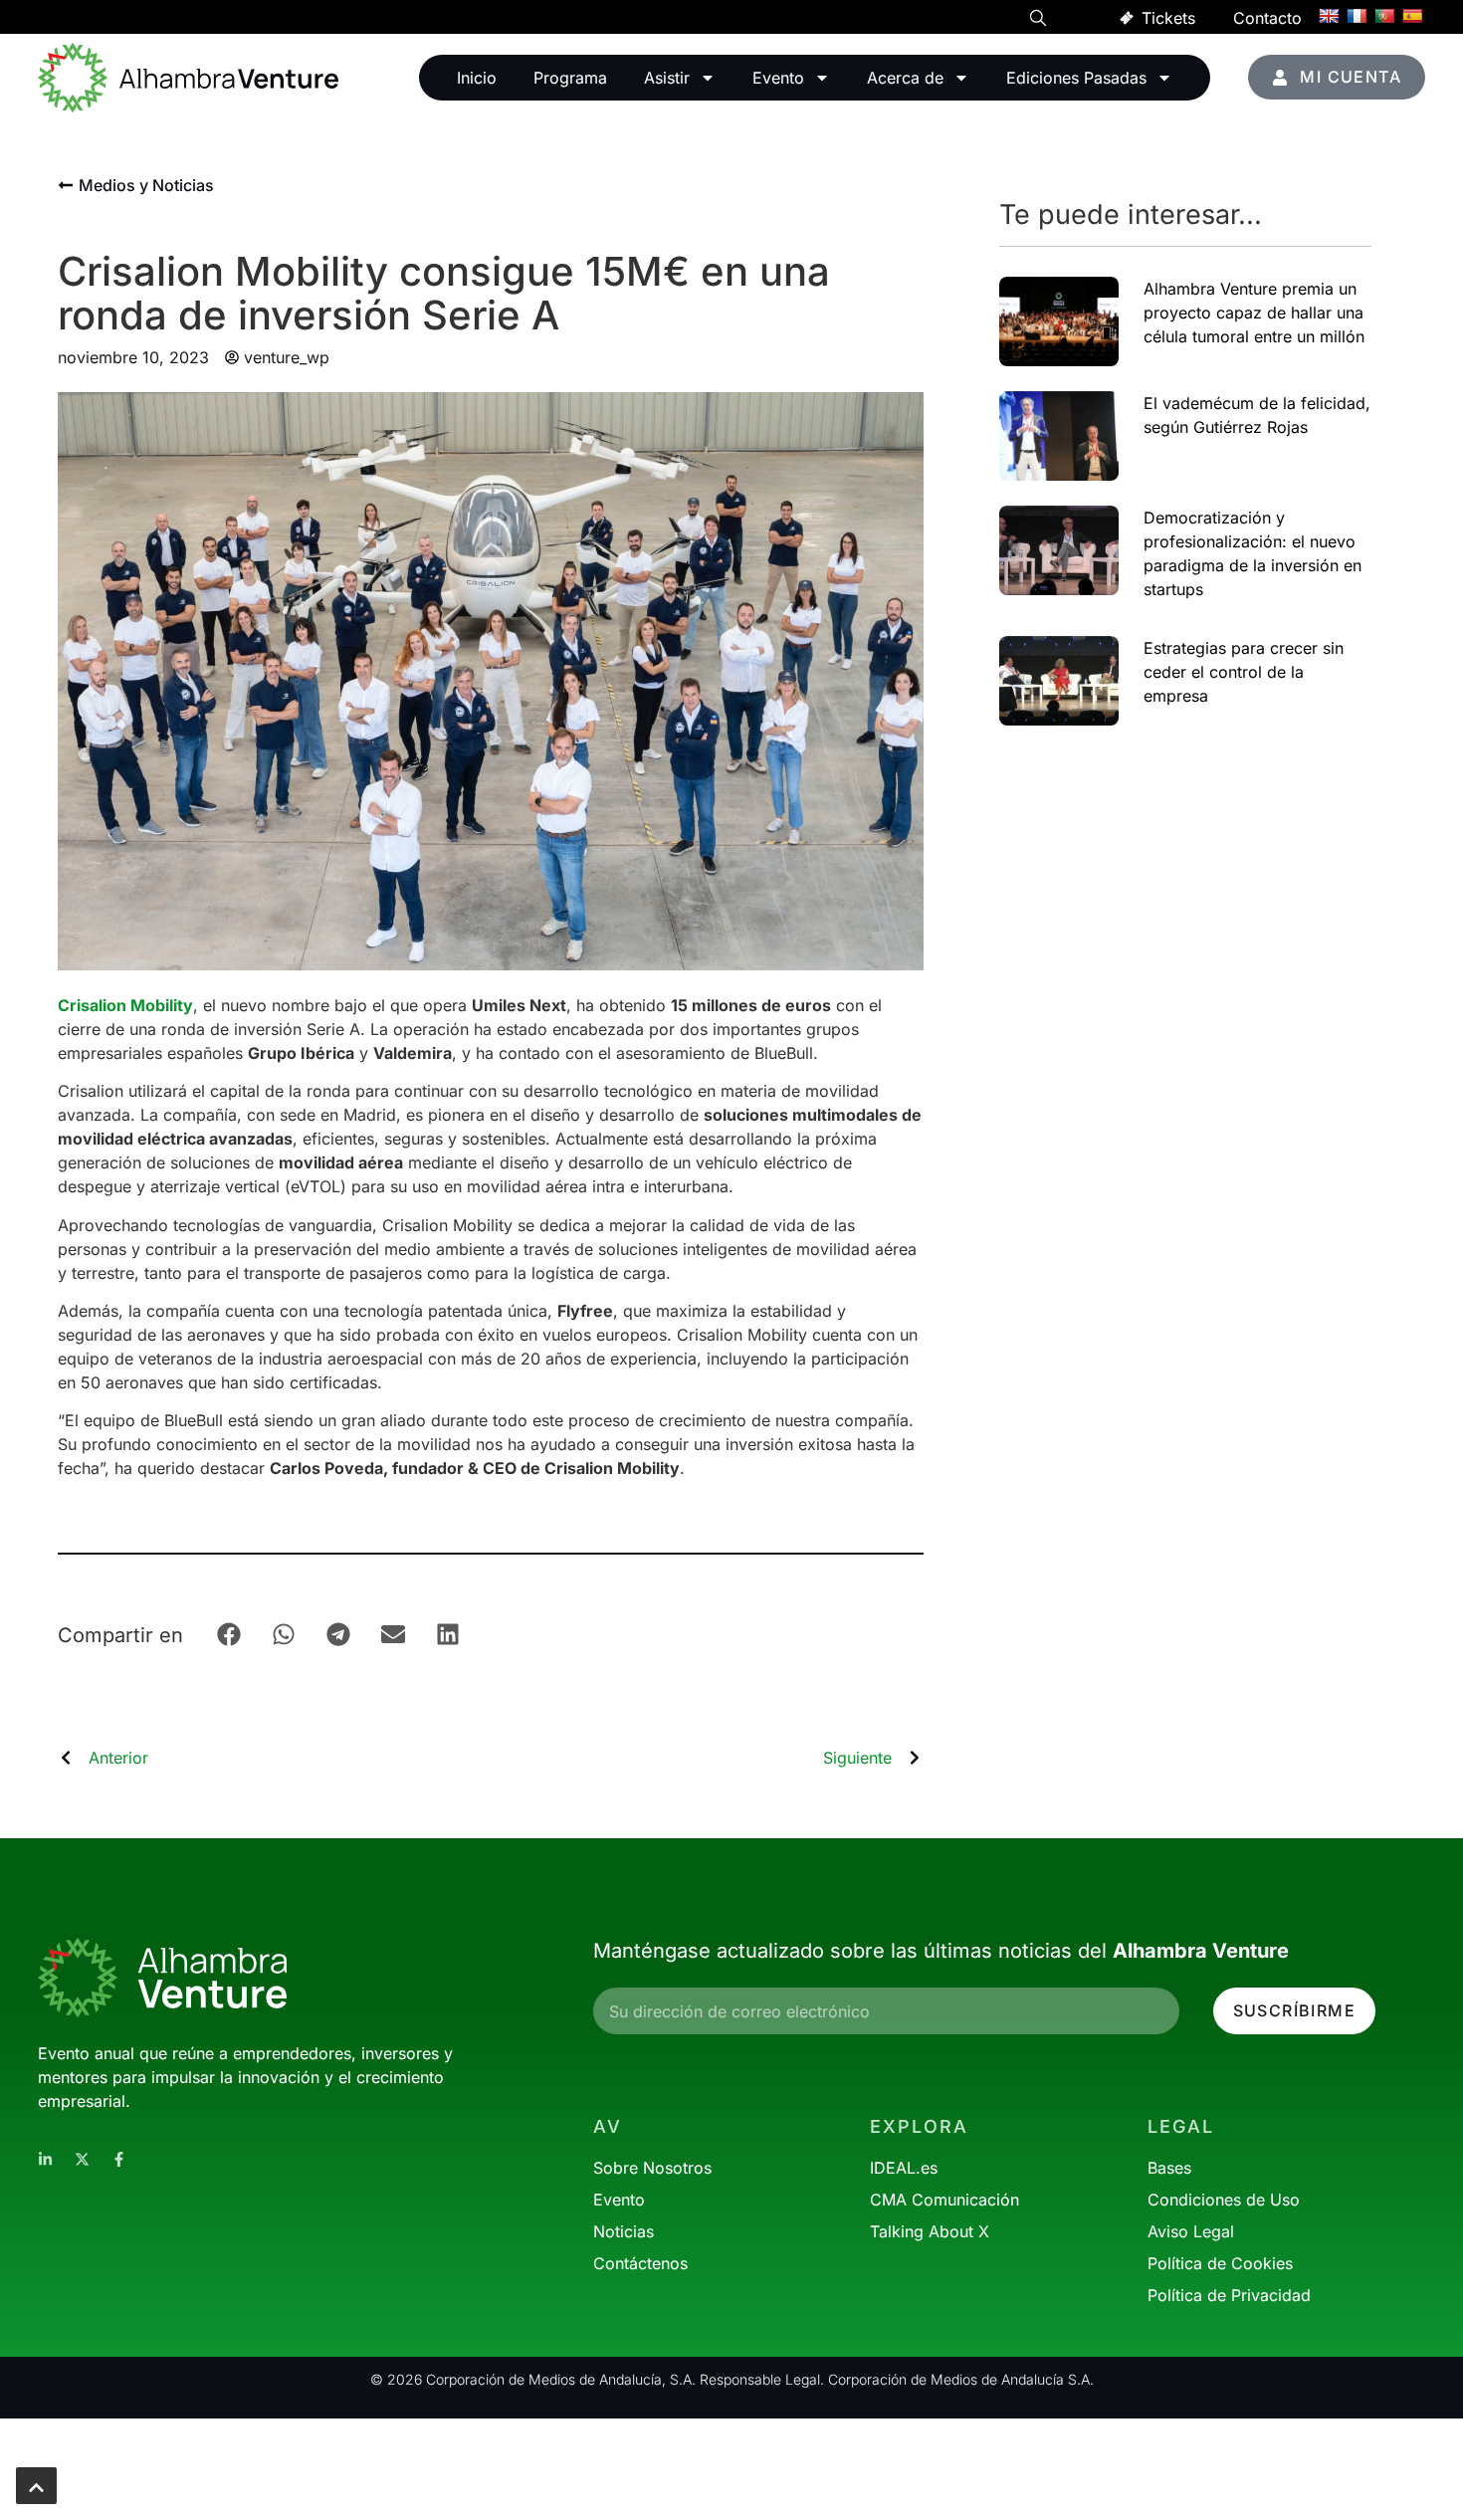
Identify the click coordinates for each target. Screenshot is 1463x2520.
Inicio (477, 78)
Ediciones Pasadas (1076, 78)
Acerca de (905, 78)
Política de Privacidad (1229, 2295)
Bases (1169, 2168)
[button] (1038, 21)
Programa (570, 78)
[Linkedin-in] (45, 2159)
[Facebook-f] (119, 2159)
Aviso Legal (1191, 2231)
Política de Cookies (1220, 2263)
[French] (1357, 16)
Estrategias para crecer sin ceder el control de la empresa (1244, 672)
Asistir (667, 78)
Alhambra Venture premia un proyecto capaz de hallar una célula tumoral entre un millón (1254, 313)
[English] (1329, 16)
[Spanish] (1412, 16)
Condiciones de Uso (1224, 2200)
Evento (778, 78)
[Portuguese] (1384, 16)
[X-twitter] (82, 2159)
